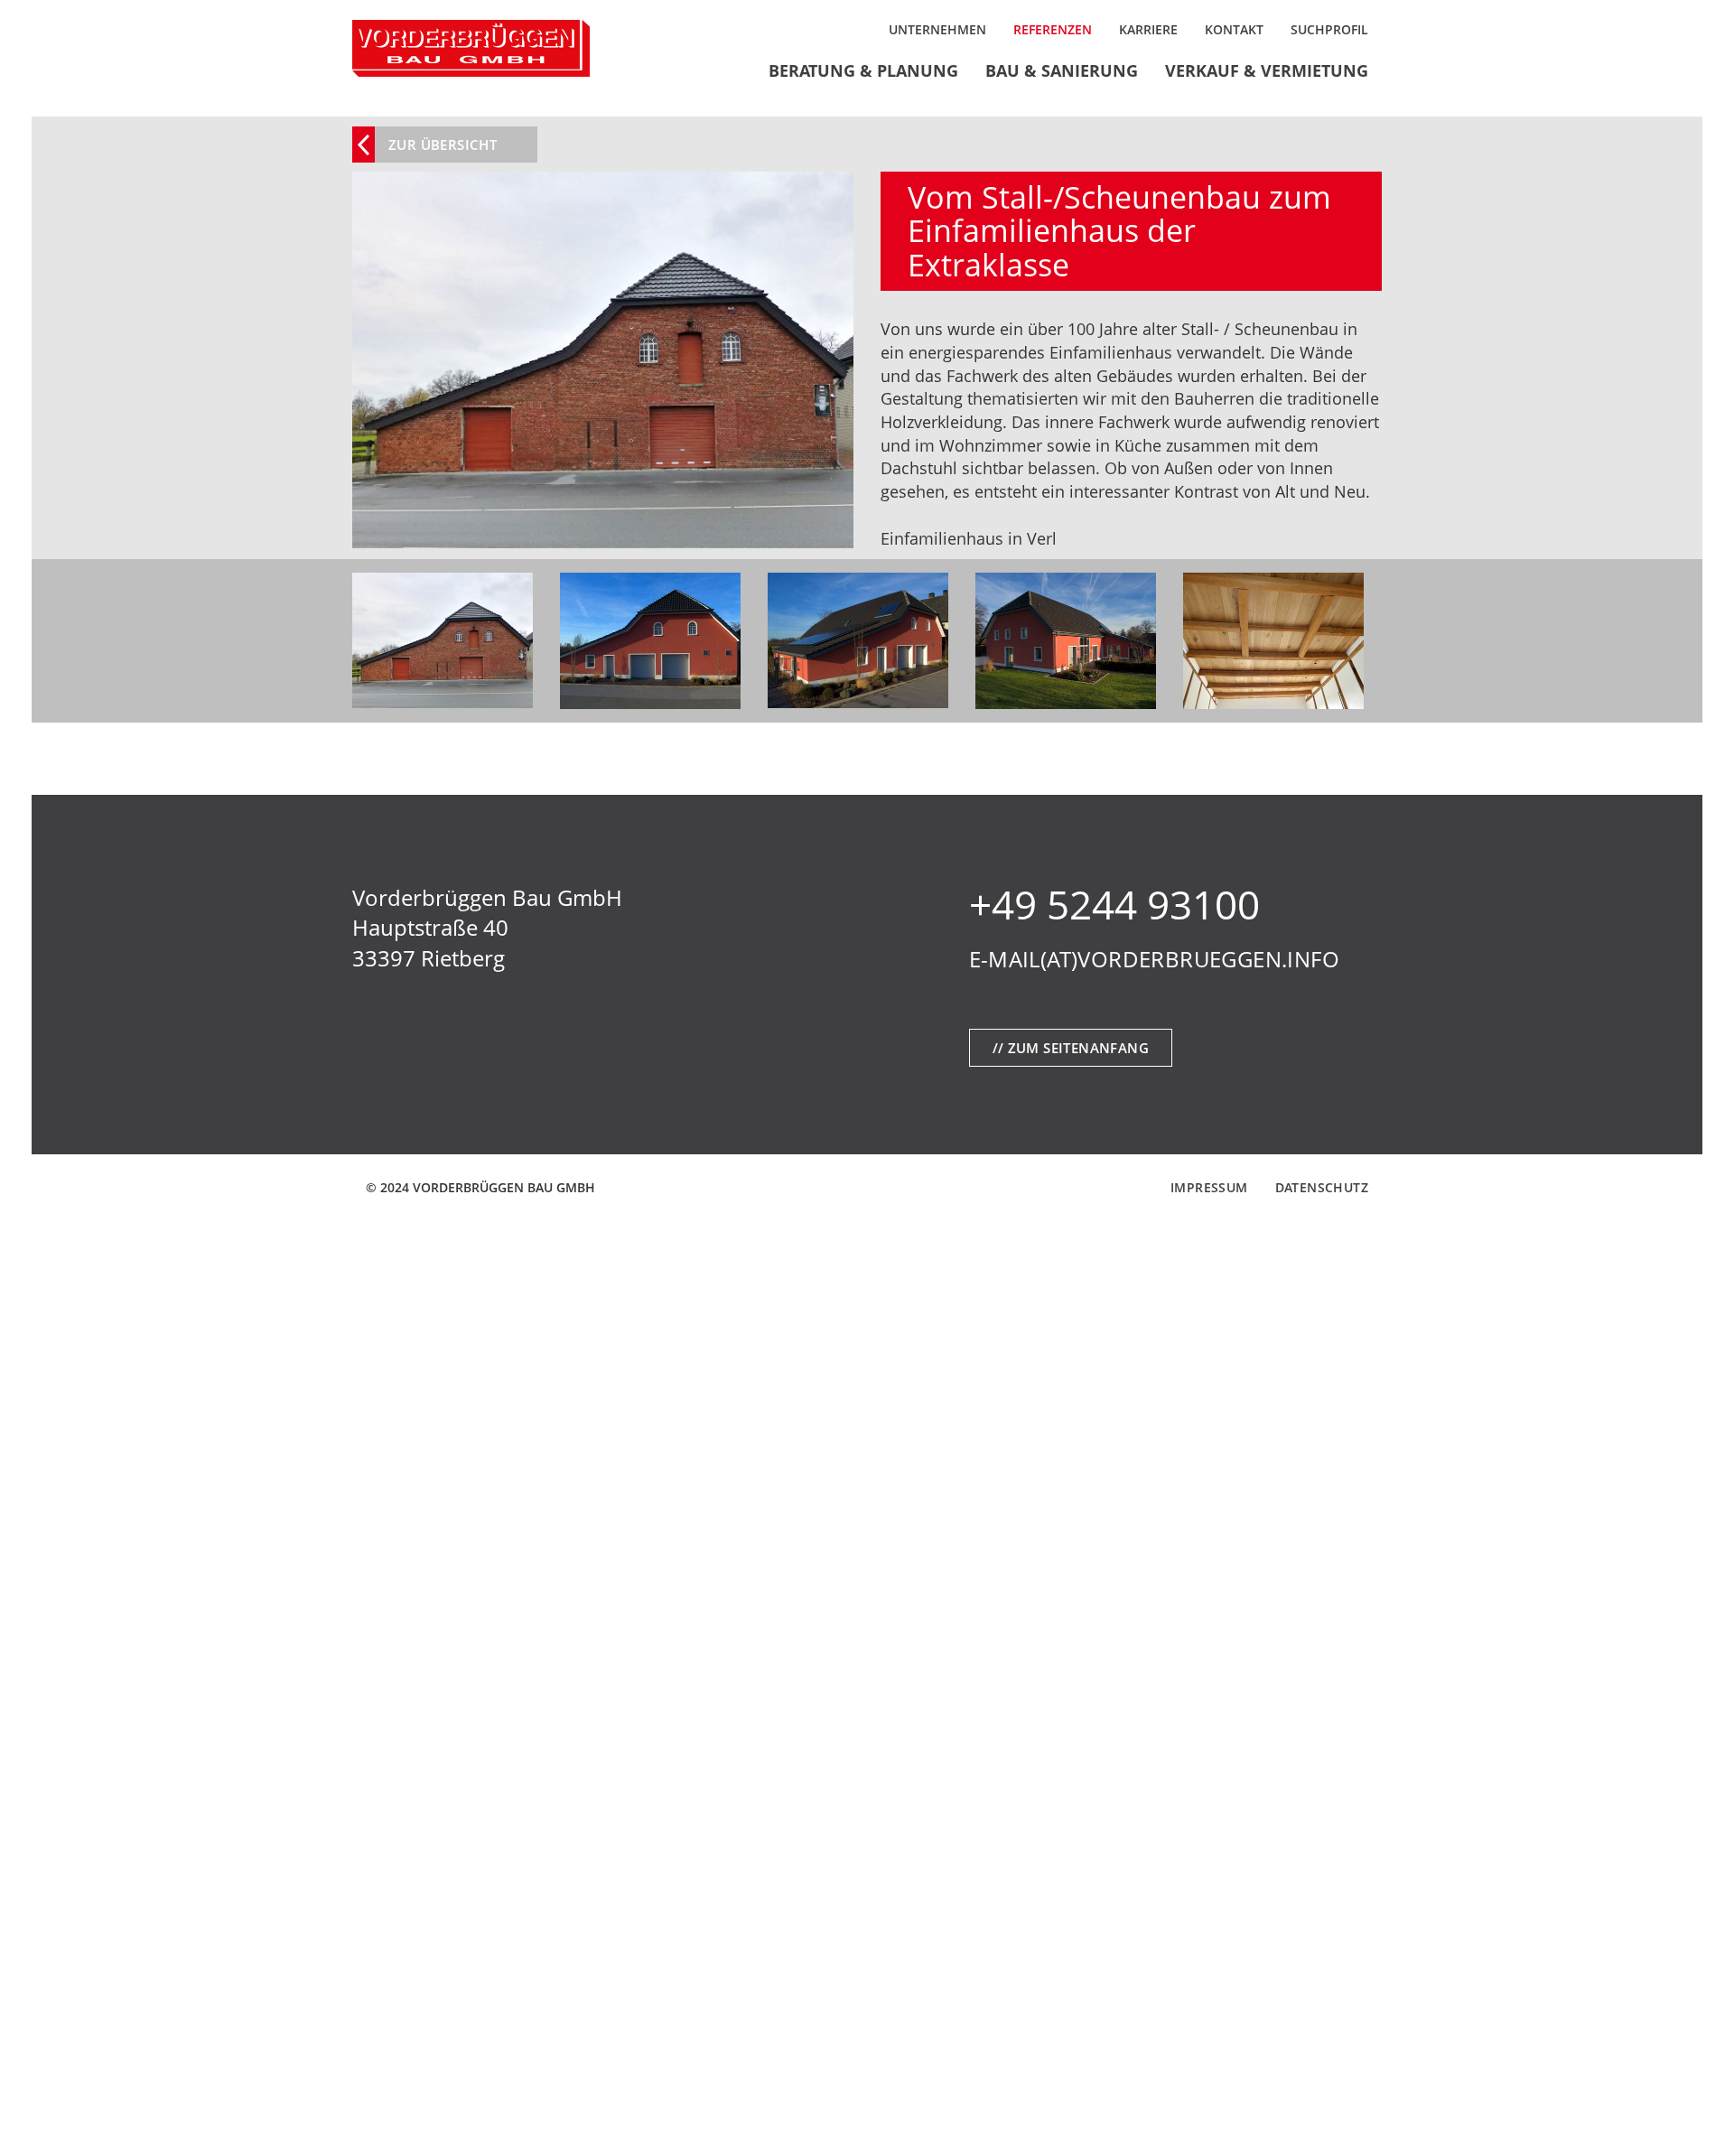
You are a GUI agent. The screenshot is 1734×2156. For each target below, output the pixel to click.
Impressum (1209, 1187)
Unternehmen (937, 29)
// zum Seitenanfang (1071, 1048)
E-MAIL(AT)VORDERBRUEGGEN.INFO (1155, 959)
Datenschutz (1322, 1187)
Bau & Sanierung (1062, 70)
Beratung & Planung (863, 70)
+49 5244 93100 (1114, 904)
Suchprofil (1329, 29)
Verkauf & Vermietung (1267, 70)
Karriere (1148, 29)
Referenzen (1053, 29)
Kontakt (1234, 29)
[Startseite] (471, 48)
